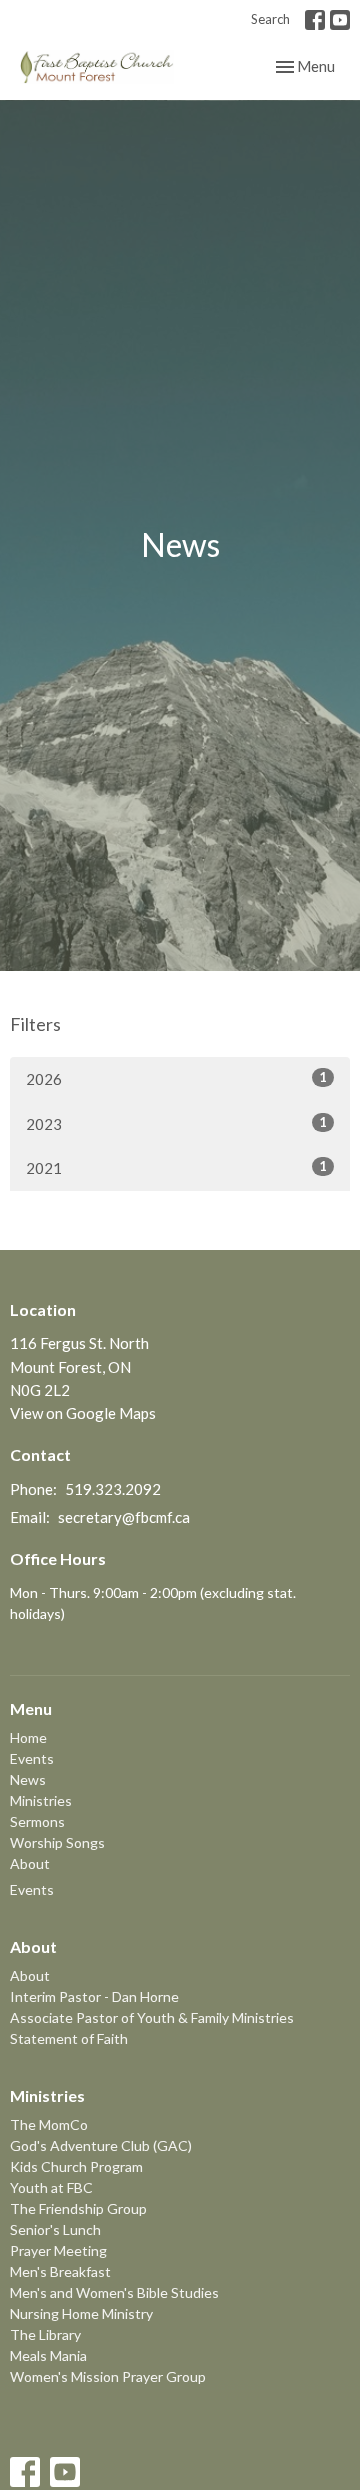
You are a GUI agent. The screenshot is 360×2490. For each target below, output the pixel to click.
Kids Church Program (76, 2166)
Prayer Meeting (58, 2250)
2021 (176, 1167)
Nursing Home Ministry (81, 2313)
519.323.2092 (113, 1489)
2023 (176, 1123)
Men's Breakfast (60, 2271)
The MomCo (49, 2124)
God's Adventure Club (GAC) (101, 2145)
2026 (176, 1078)
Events (32, 1758)
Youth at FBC (51, 2187)
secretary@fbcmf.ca (124, 1517)
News (28, 1779)
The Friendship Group (78, 2208)
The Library (45, 2334)
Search (270, 19)
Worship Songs (57, 1842)
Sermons (37, 1821)
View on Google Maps (83, 1413)
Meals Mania (48, 2355)
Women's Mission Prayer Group (108, 2376)
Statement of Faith (69, 2038)
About (30, 1863)
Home (28, 1737)
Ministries (41, 1800)
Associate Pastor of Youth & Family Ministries (152, 2017)
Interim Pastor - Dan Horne (94, 1996)
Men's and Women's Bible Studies (114, 2292)
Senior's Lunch (55, 2229)
